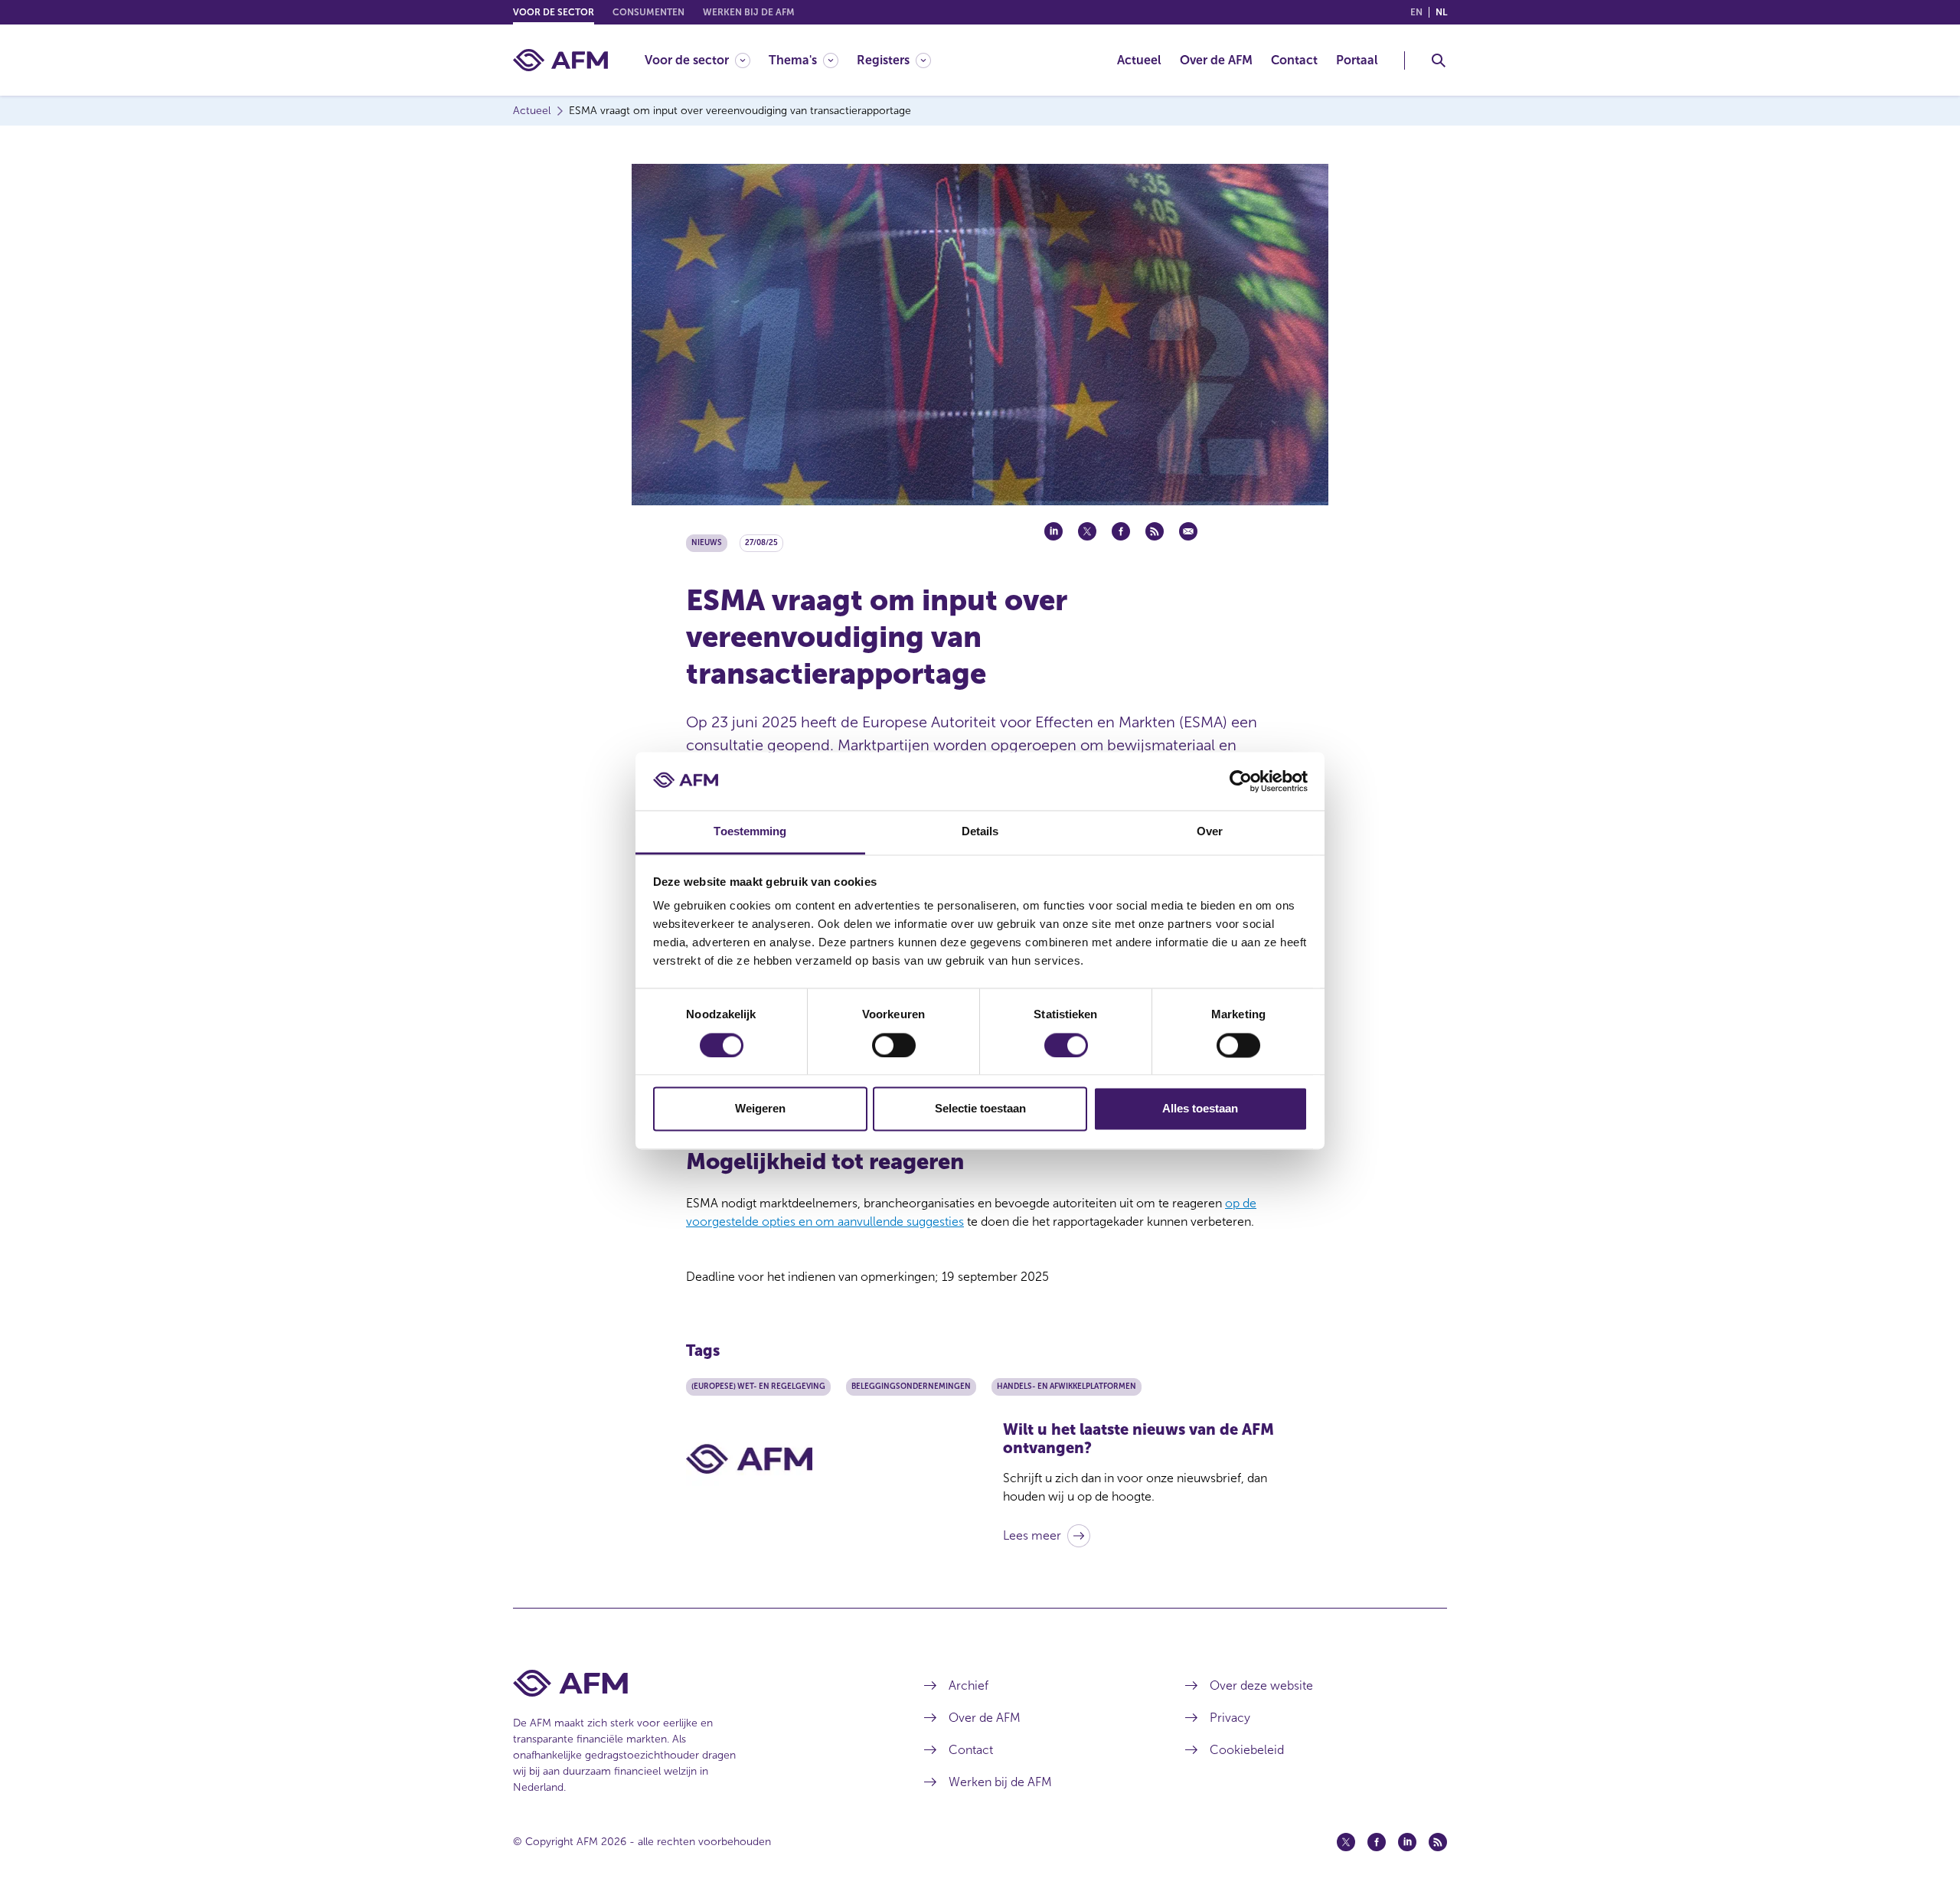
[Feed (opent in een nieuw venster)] (1438, 1842)
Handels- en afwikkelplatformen (1067, 1387)
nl (1441, 12)
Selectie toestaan (980, 1109)
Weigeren (760, 1109)
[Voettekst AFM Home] (696, 1683)
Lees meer (1032, 1535)
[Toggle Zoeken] (1439, 60)
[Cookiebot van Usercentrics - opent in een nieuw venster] (1241, 781)
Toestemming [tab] (750, 832)
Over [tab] (1210, 832)
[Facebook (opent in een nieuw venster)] (1377, 1842)
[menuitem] (707, 60)
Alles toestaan (1200, 1109)
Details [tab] (980, 832)
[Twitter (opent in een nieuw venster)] (1346, 1842)
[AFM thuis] (560, 60)
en (1416, 12)
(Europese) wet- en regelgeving (758, 1387)
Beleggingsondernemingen (911, 1387)
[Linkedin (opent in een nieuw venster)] (1407, 1842)
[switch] (894, 1045)
